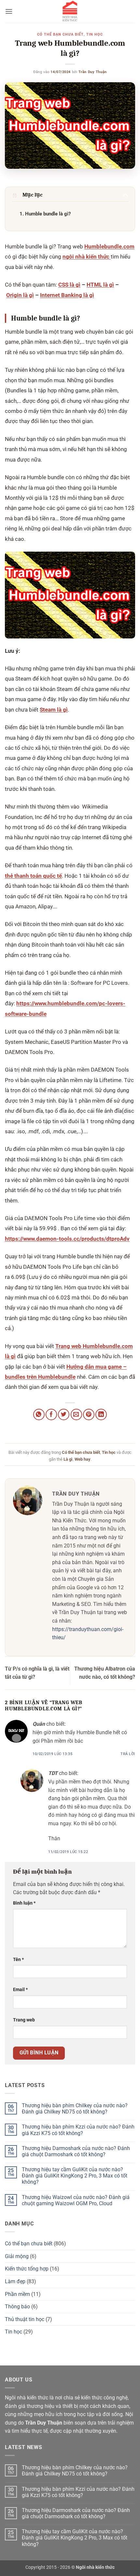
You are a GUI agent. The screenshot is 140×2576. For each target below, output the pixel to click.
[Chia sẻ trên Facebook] (51, 1414)
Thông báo (17, 2307)
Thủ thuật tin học (25, 2319)
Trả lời (128, 1754)
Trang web (24, 2020)
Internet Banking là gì (67, 295)
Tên (18, 1960)
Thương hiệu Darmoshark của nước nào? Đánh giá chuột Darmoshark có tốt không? (76, 2151)
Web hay (83, 1459)
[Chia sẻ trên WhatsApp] (39, 1414)
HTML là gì (100, 285)
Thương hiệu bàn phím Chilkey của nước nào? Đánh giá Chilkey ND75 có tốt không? (75, 2109)
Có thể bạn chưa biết (60, 34)
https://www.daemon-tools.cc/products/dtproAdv (67, 1239)
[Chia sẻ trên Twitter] (64, 1414)
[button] (9, 11)
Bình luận (24, 1903)
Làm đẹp (15, 2281)
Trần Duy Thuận (93, 72)
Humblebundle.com (109, 246)
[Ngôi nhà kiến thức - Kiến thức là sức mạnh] (70, 11)
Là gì (68, 1459)
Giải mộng (17, 2256)
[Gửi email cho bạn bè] (76, 1414)
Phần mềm (17, 2294)
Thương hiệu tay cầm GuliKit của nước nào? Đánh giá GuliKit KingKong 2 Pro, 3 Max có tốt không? (75, 2176)
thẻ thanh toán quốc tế (33, 876)
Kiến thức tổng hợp (27, 2269)
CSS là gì (69, 285)
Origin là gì (20, 295)
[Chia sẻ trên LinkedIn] (101, 1414)
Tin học (95, 34)
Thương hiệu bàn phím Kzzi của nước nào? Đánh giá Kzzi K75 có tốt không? (78, 2130)
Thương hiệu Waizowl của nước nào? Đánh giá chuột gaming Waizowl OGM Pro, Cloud (76, 2200)
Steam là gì (54, 710)
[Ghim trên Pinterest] (89, 1414)
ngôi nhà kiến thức (87, 257)
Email (20, 1990)
